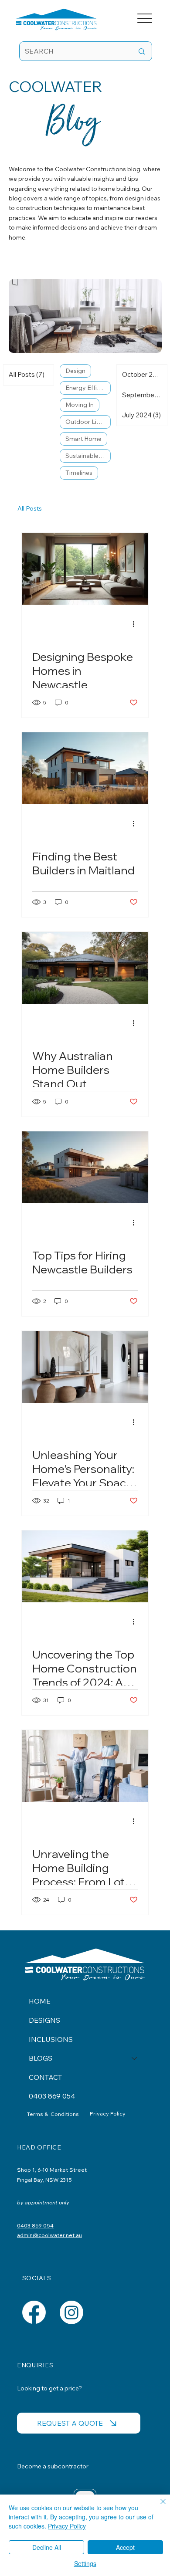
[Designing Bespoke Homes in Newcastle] (85, 569)
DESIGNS (44, 2020)
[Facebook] (34, 2312)
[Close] (158, 2507)
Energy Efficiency (88, 388)
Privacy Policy (108, 2113)
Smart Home (83, 439)
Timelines (79, 473)
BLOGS (41, 2058)
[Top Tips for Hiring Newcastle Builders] (85, 1167)
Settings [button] (85, 2563)
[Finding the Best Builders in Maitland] (85, 768)
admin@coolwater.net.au (49, 2235)
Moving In (80, 405)
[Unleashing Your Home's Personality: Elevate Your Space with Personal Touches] (85, 1367)
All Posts (30, 508)
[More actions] (136, 624)
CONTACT (45, 2077)
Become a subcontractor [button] (53, 2466)
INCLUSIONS (51, 2039)
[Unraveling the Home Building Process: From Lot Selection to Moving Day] (85, 1766)
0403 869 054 (52, 2096)
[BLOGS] (135, 2058)
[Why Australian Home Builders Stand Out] (85, 968)
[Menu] (145, 19)
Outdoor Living (87, 422)
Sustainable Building (88, 456)
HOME (40, 2001)
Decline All (47, 2547)
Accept (125, 2547)
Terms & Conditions (54, 2114)
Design (75, 371)
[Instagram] (71, 2312)
